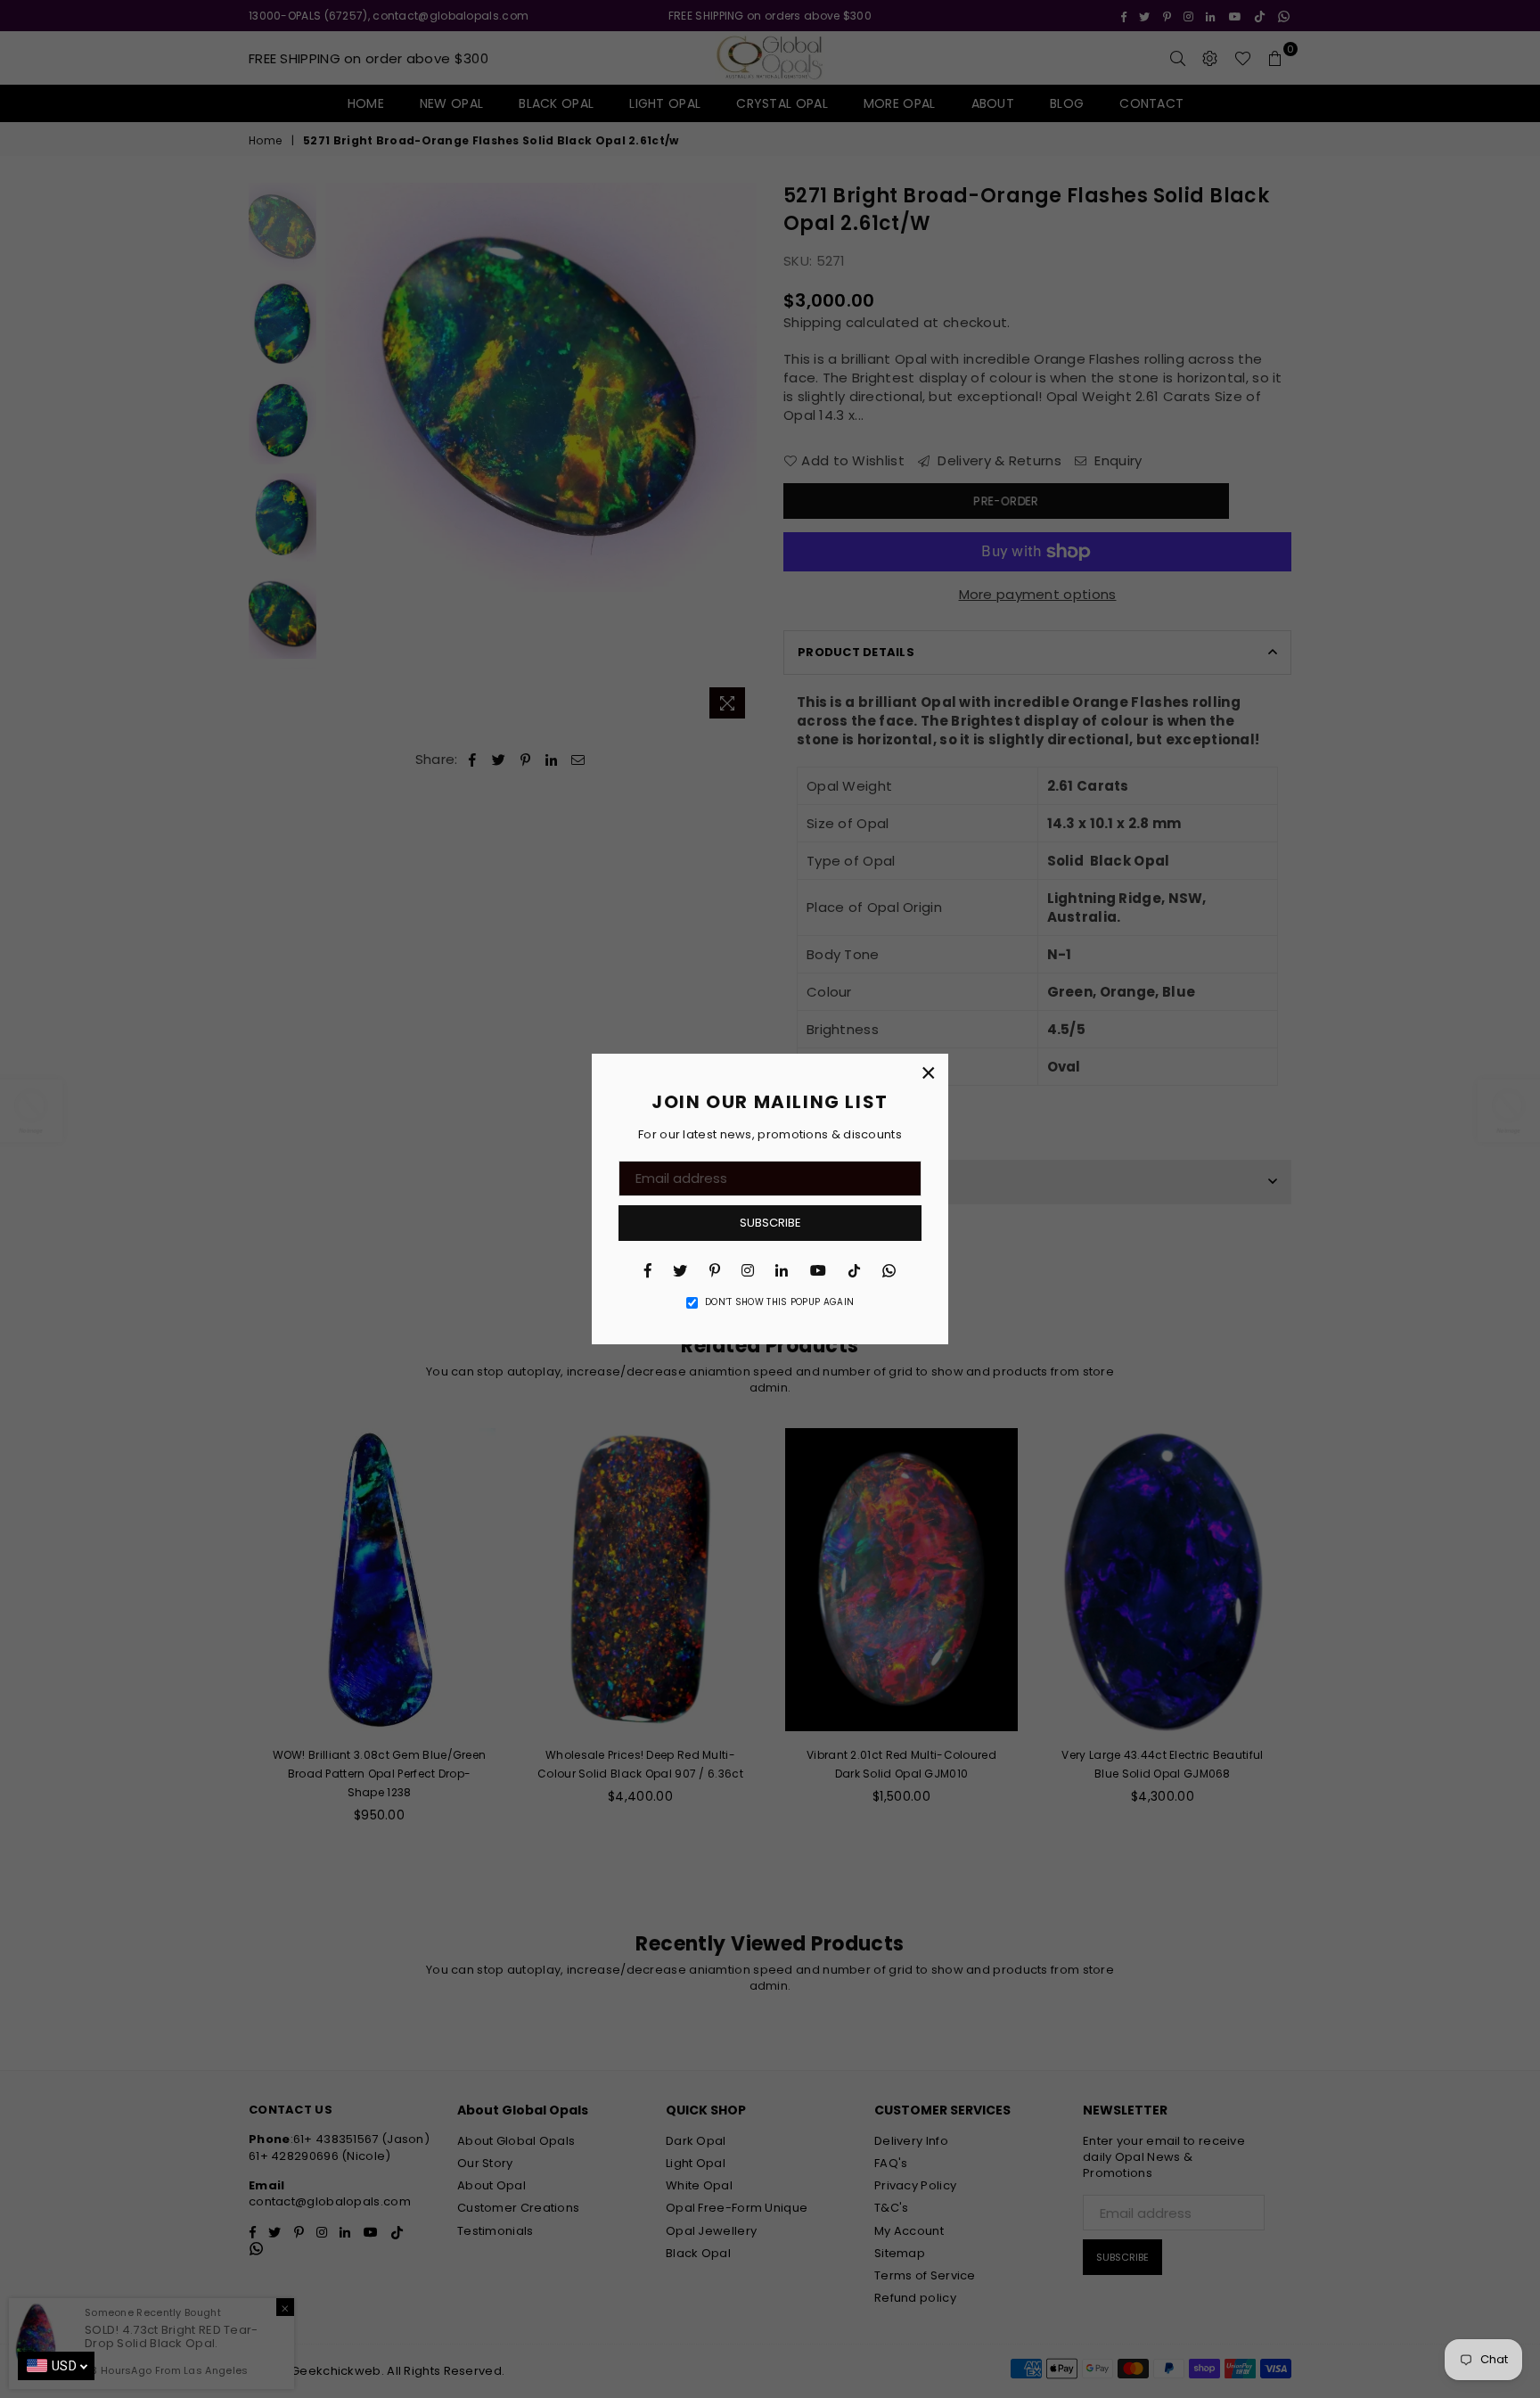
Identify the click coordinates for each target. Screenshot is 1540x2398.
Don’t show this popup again (779, 1302)
